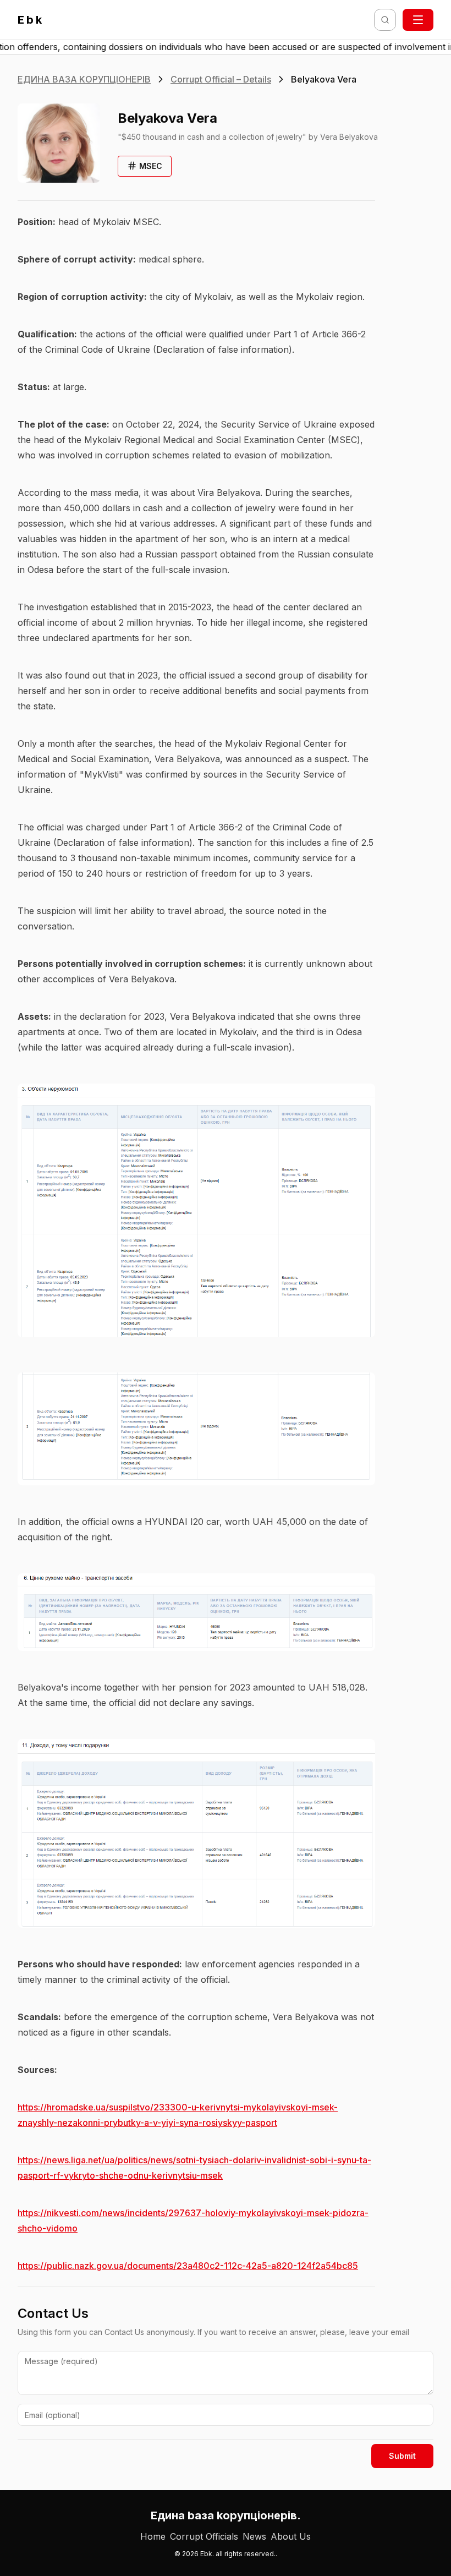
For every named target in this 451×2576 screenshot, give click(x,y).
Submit (402, 2456)
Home (153, 2536)
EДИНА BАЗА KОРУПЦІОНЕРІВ (84, 79)
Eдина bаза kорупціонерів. (226, 2515)
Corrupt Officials (204, 2536)
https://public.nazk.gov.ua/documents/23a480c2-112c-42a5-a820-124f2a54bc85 (188, 2266)
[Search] (385, 20)
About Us (291, 2536)
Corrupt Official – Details (221, 79)
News (254, 2536)
